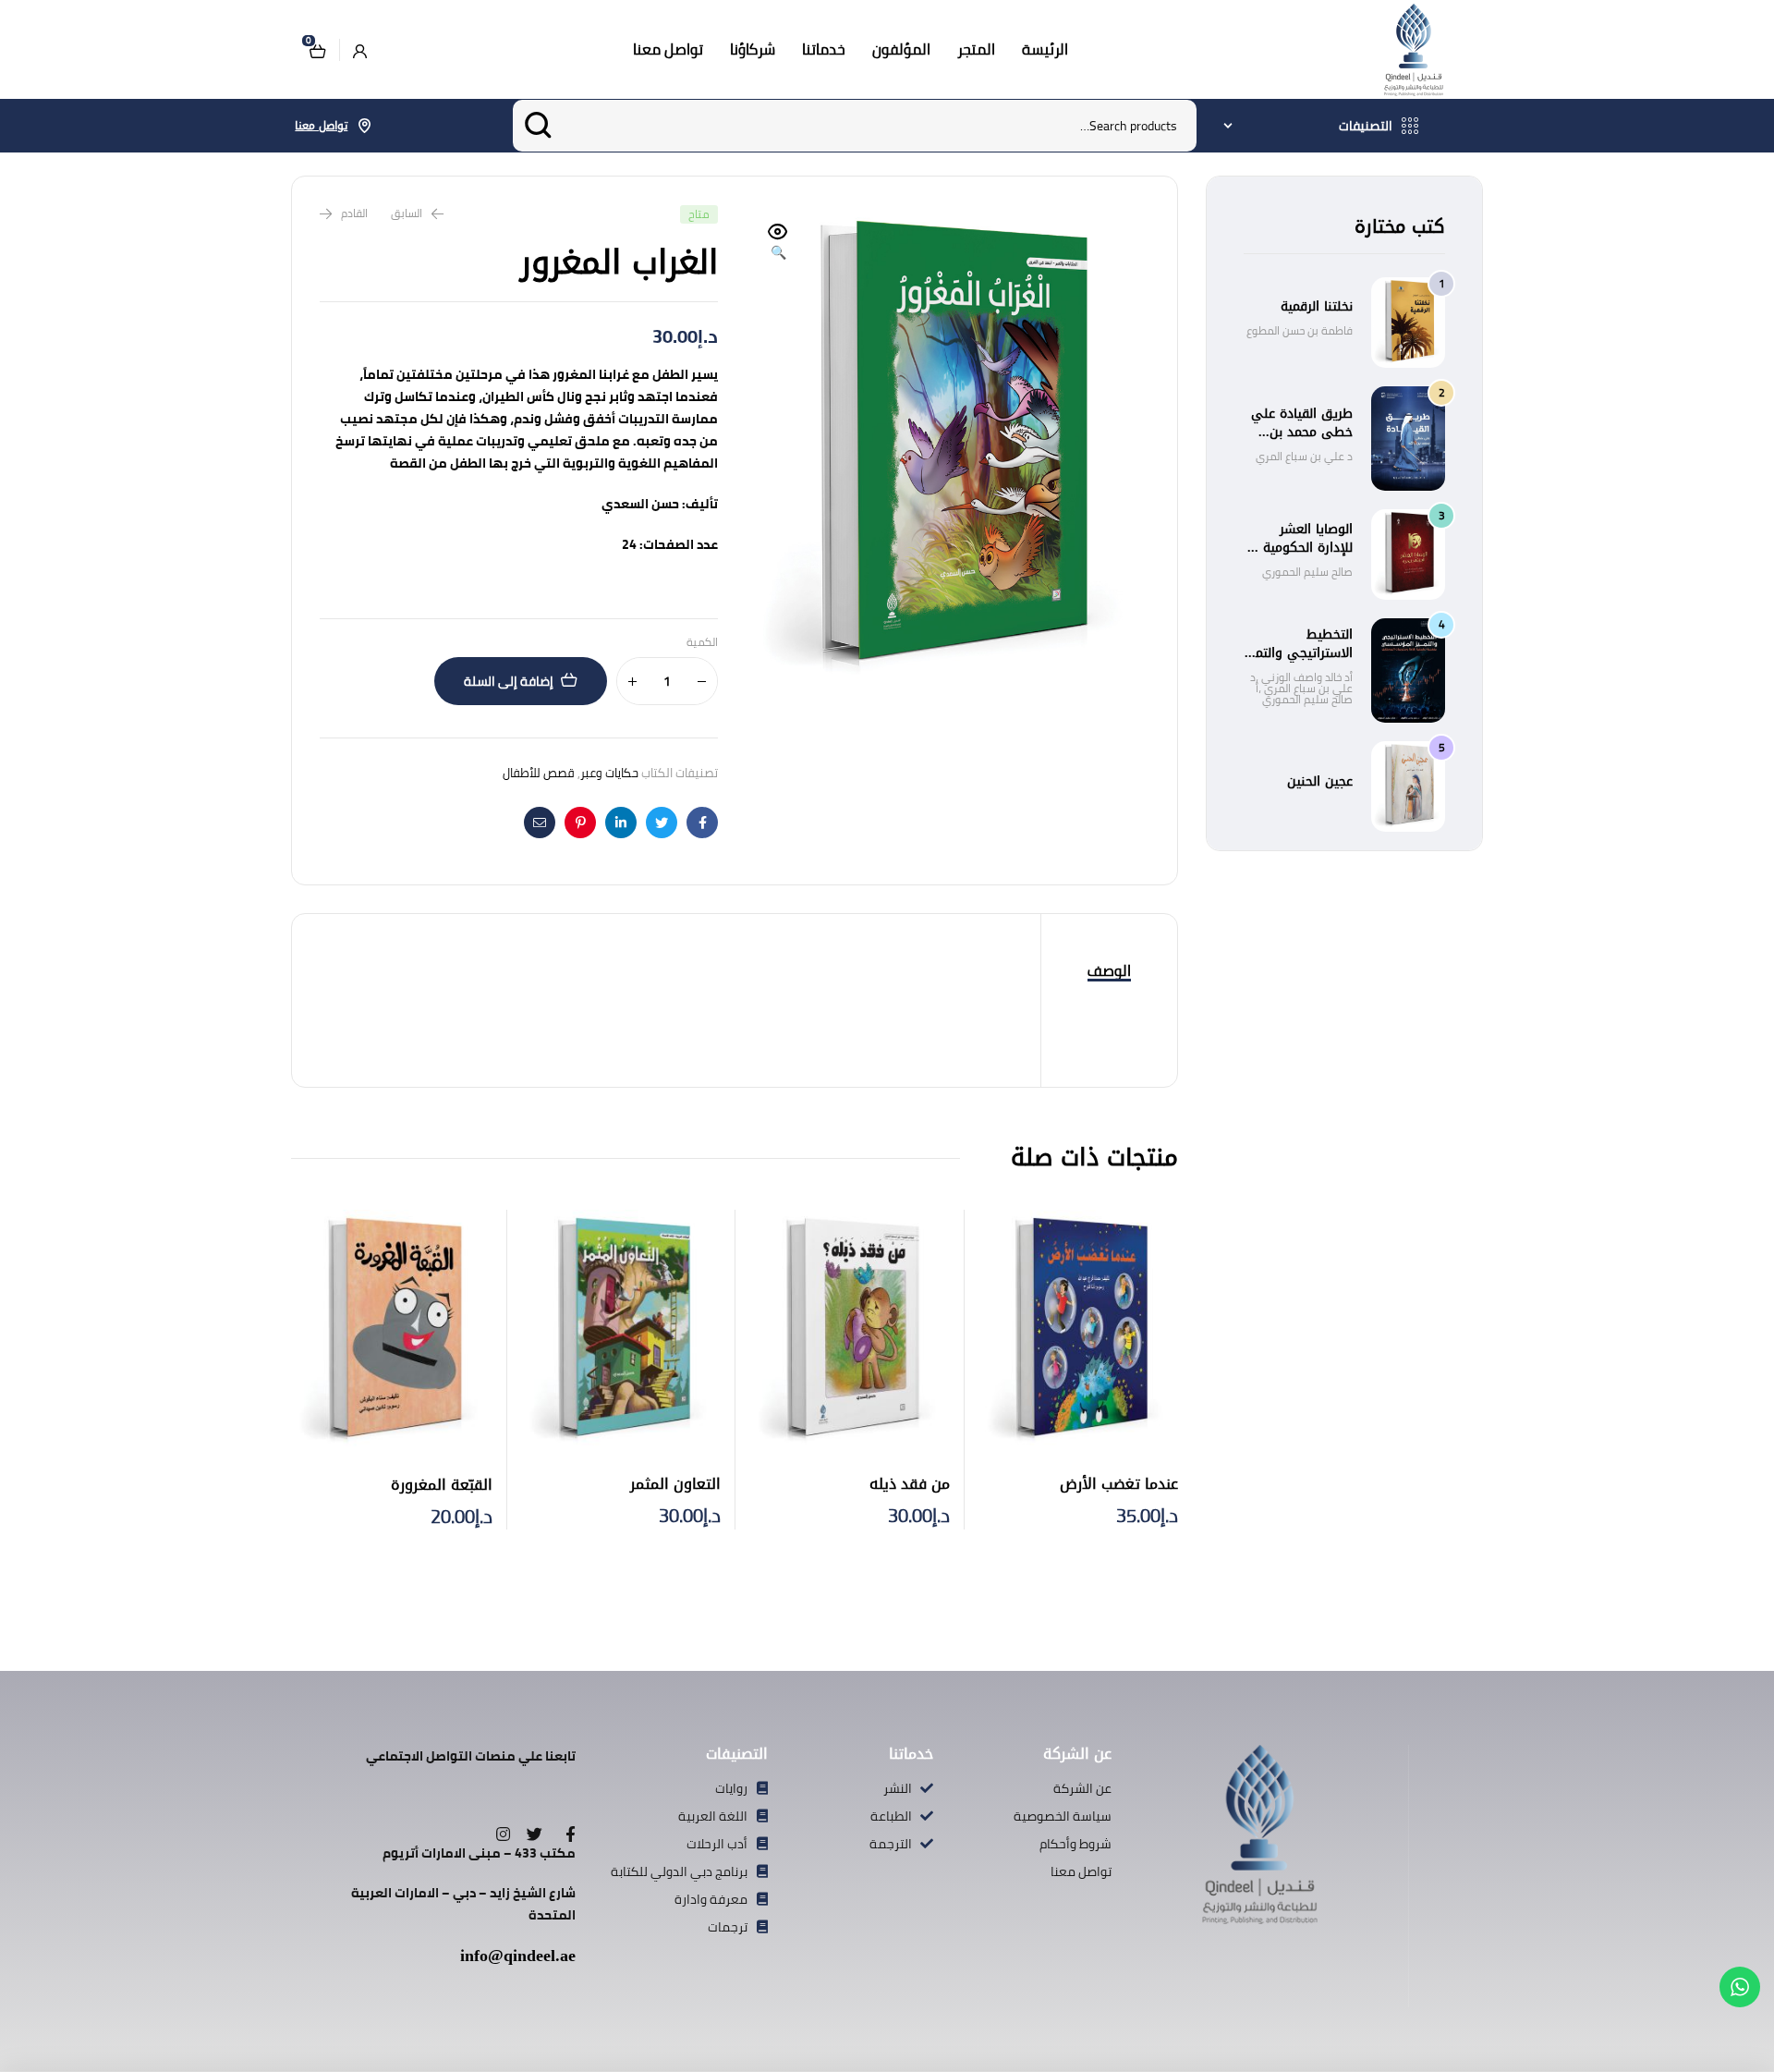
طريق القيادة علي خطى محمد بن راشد (1302, 432)
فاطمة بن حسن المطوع (1300, 330)
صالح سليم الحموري (1307, 572)
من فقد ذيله (910, 1484)
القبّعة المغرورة (442, 1485)
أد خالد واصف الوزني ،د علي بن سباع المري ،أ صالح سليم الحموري (1301, 688)
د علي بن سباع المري (1304, 456)
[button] (778, 243)
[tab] (1109, 971)
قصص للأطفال (539, 773)
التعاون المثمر (675, 1484)
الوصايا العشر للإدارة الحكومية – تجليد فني (1302, 548)
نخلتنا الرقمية (1317, 306)
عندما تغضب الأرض (1119, 1484)
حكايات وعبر (609, 773)
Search (538, 126)
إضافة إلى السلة (509, 681)
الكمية (702, 643)
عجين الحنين (1320, 781)
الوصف (1109, 970)
